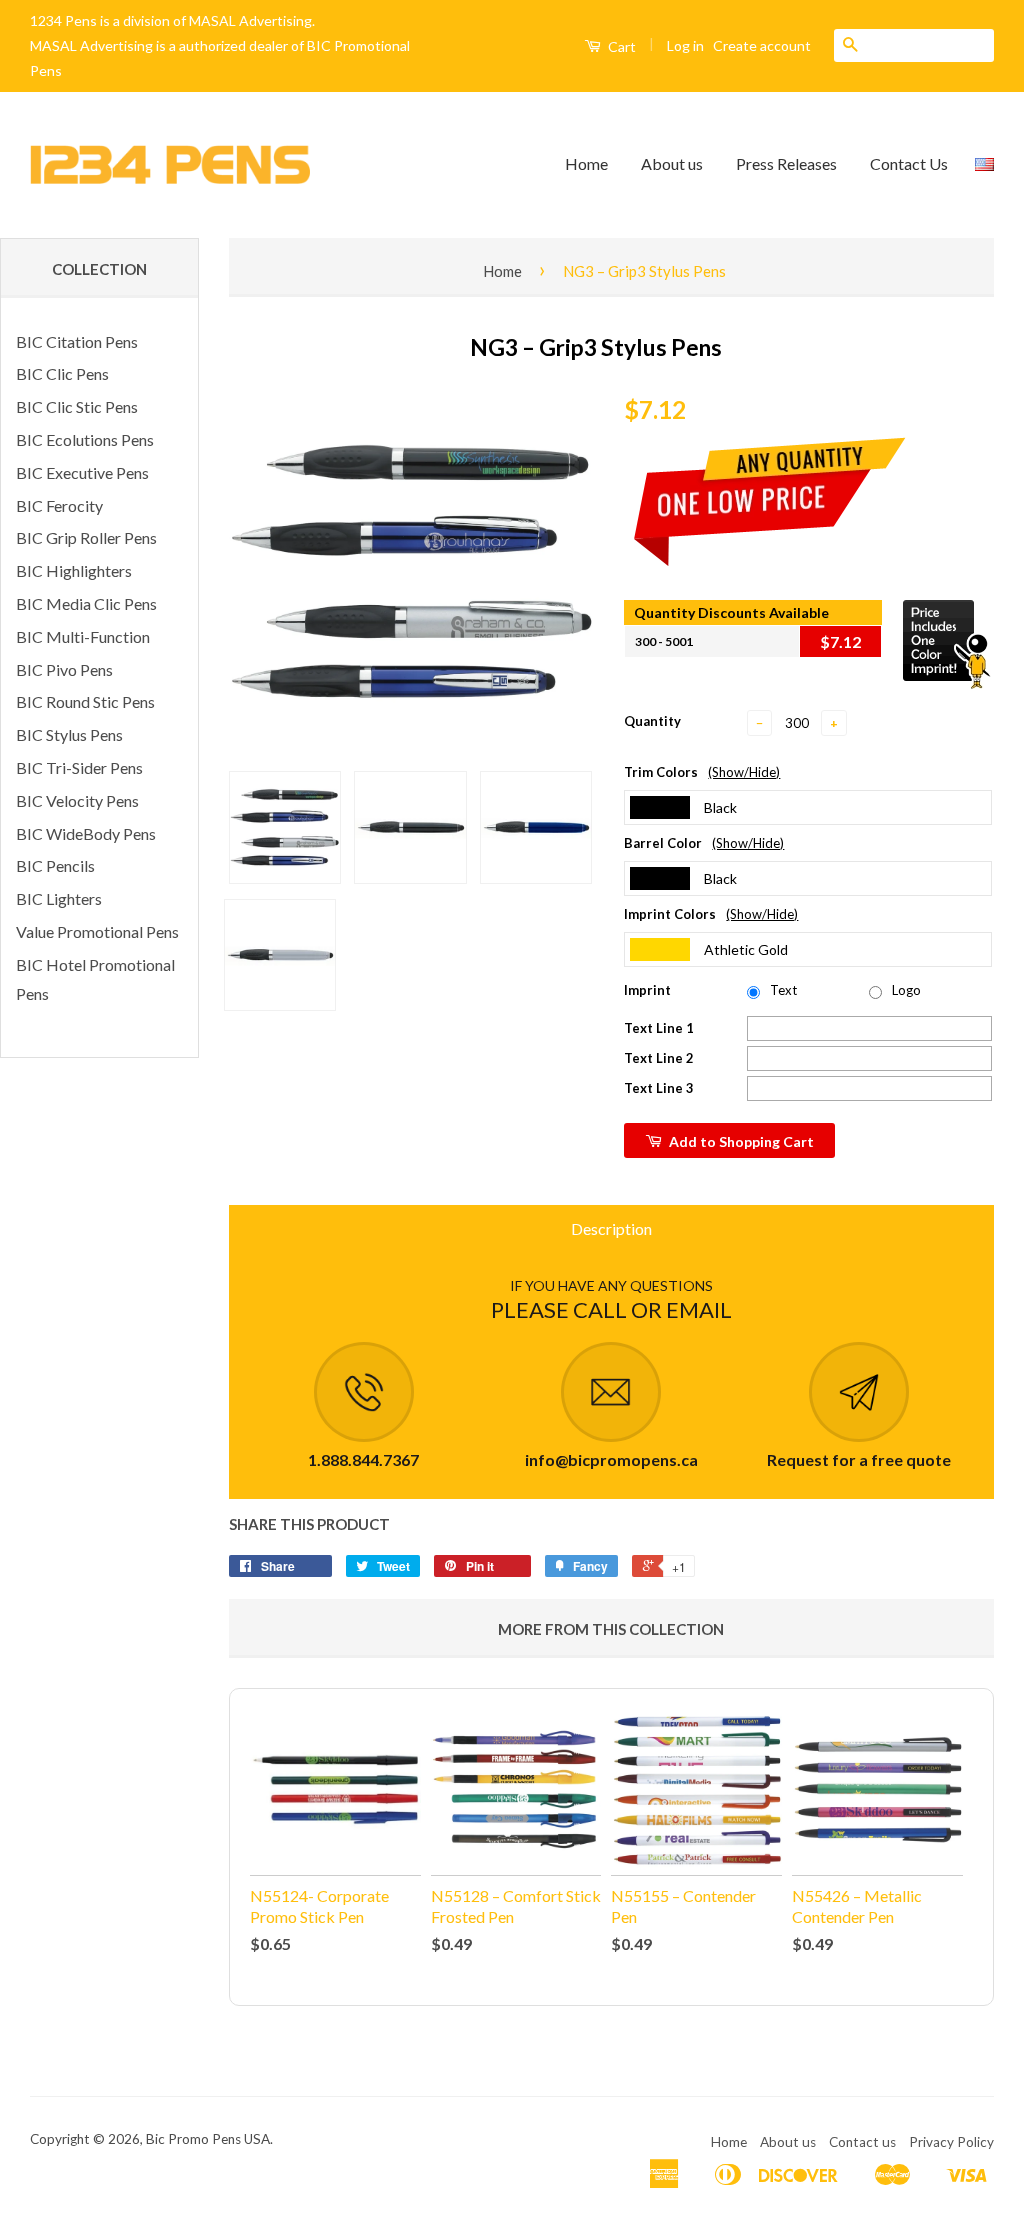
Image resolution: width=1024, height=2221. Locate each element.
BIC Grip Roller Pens (86, 537)
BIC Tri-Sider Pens (79, 767)
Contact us (862, 2142)
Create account (762, 45)
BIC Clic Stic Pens (77, 406)
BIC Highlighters (74, 570)
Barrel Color (704, 843)
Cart (620, 46)
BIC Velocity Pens (77, 800)
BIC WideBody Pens (86, 833)
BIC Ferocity (59, 505)
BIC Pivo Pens (64, 669)
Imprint (647, 990)
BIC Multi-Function (83, 636)
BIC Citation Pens (77, 341)
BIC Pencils (55, 865)
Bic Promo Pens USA (208, 2139)
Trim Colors (702, 772)
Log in (685, 45)
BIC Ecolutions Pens (85, 439)
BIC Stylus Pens (69, 734)
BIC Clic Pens (62, 373)
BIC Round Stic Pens (85, 701)
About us (672, 163)
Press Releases (786, 163)
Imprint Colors (711, 914)
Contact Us (909, 163)
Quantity (652, 721)
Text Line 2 (659, 1058)
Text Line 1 (659, 1028)
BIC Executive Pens (82, 472)
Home (586, 163)
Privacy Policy (951, 2142)
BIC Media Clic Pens (86, 603)
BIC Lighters (59, 898)
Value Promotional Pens (97, 931)
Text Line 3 (659, 1088)
